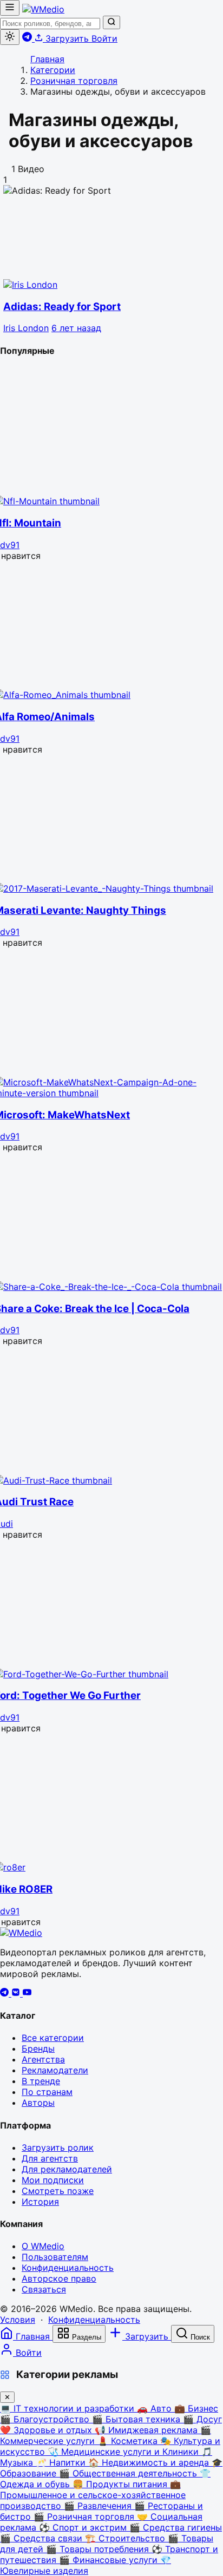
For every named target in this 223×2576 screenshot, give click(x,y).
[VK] (17, 1993)
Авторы (38, 2103)
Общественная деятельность (129, 2473)
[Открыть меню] (10, 8)
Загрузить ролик (58, 2147)
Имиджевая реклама (147, 2430)
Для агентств (50, 2158)
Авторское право (59, 2278)
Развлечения (99, 2506)
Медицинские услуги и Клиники (124, 2452)
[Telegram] (6, 1993)
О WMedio (43, 2246)
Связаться (44, 2289)
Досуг (202, 2419)
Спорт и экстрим (84, 2527)
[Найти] (111, 22)
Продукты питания (121, 2484)
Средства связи (42, 2538)
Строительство (126, 2538)
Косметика (129, 2441)
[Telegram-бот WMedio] (28, 38)
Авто (156, 2408)
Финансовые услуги (110, 2560)
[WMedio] (43, 9)
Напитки (62, 2462)
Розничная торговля (85, 2516)
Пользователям (55, 2257)
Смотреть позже (58, 2191)
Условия (18, 2320)
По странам (47, 2092)
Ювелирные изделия (86, 2565)
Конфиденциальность (68, 2268)
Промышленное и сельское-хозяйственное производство (93, 2495)
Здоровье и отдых (47, 2430)
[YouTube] (27, 1993)
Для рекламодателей (67, 2169)
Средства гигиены (176, 2527)
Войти (104, 38)
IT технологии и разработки (68, 2408)
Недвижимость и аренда (150, 2462)
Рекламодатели (55, 2070)
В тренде (41, 2081)
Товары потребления (99, 2549)
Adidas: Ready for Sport (62, 307)
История (40, 2202)
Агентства (43, 2059)
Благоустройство (46, 2419)
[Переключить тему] (10, 37)
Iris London (26, 328)
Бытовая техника (137, 2419)
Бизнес (196, 2408)
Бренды (38, 2048)
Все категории (53, 2038)
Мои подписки (53, 2180)
